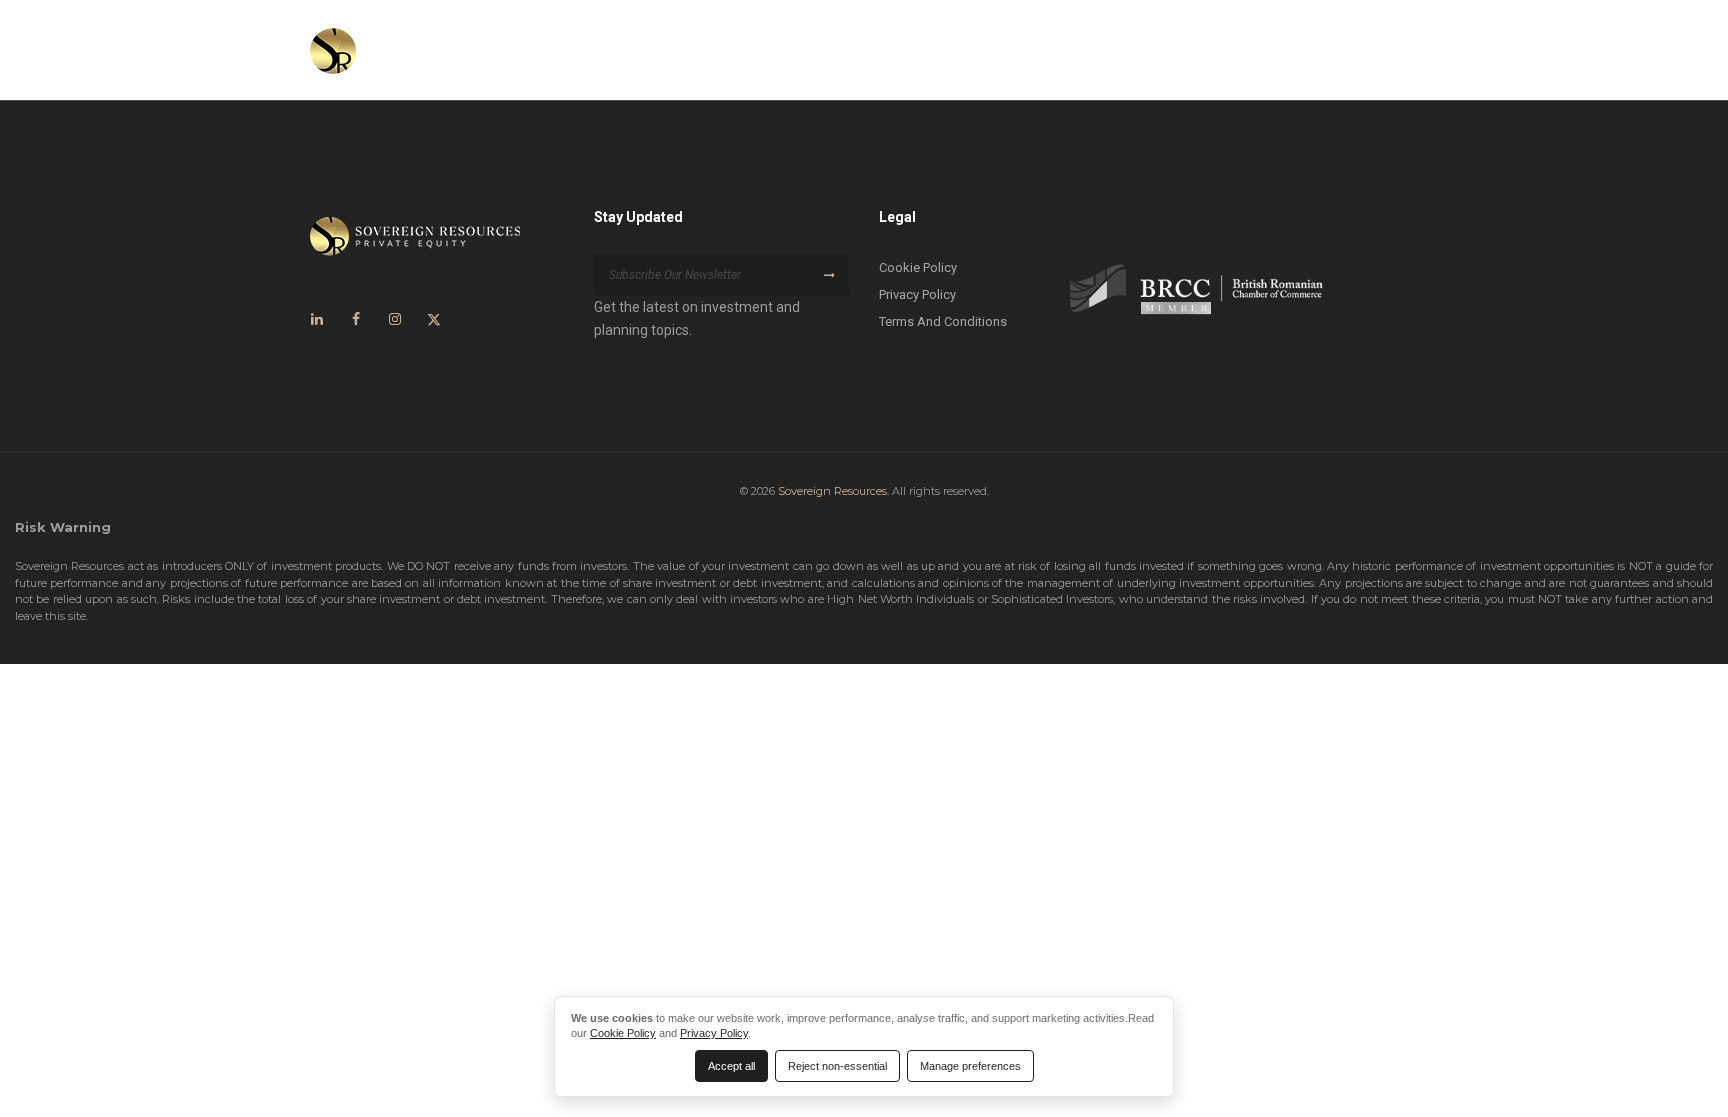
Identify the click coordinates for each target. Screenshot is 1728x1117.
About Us (856, 50)
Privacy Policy (917, 294)
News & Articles (1196, 50)
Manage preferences (970, 1066)
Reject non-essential (837, 1066)
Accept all (731, 1066)
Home (771, 50)
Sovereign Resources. (833, 491)
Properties (1075, 50)
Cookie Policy (918, 267)
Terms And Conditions (943, 321)
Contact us (1340, 50)
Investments (964, 50)
